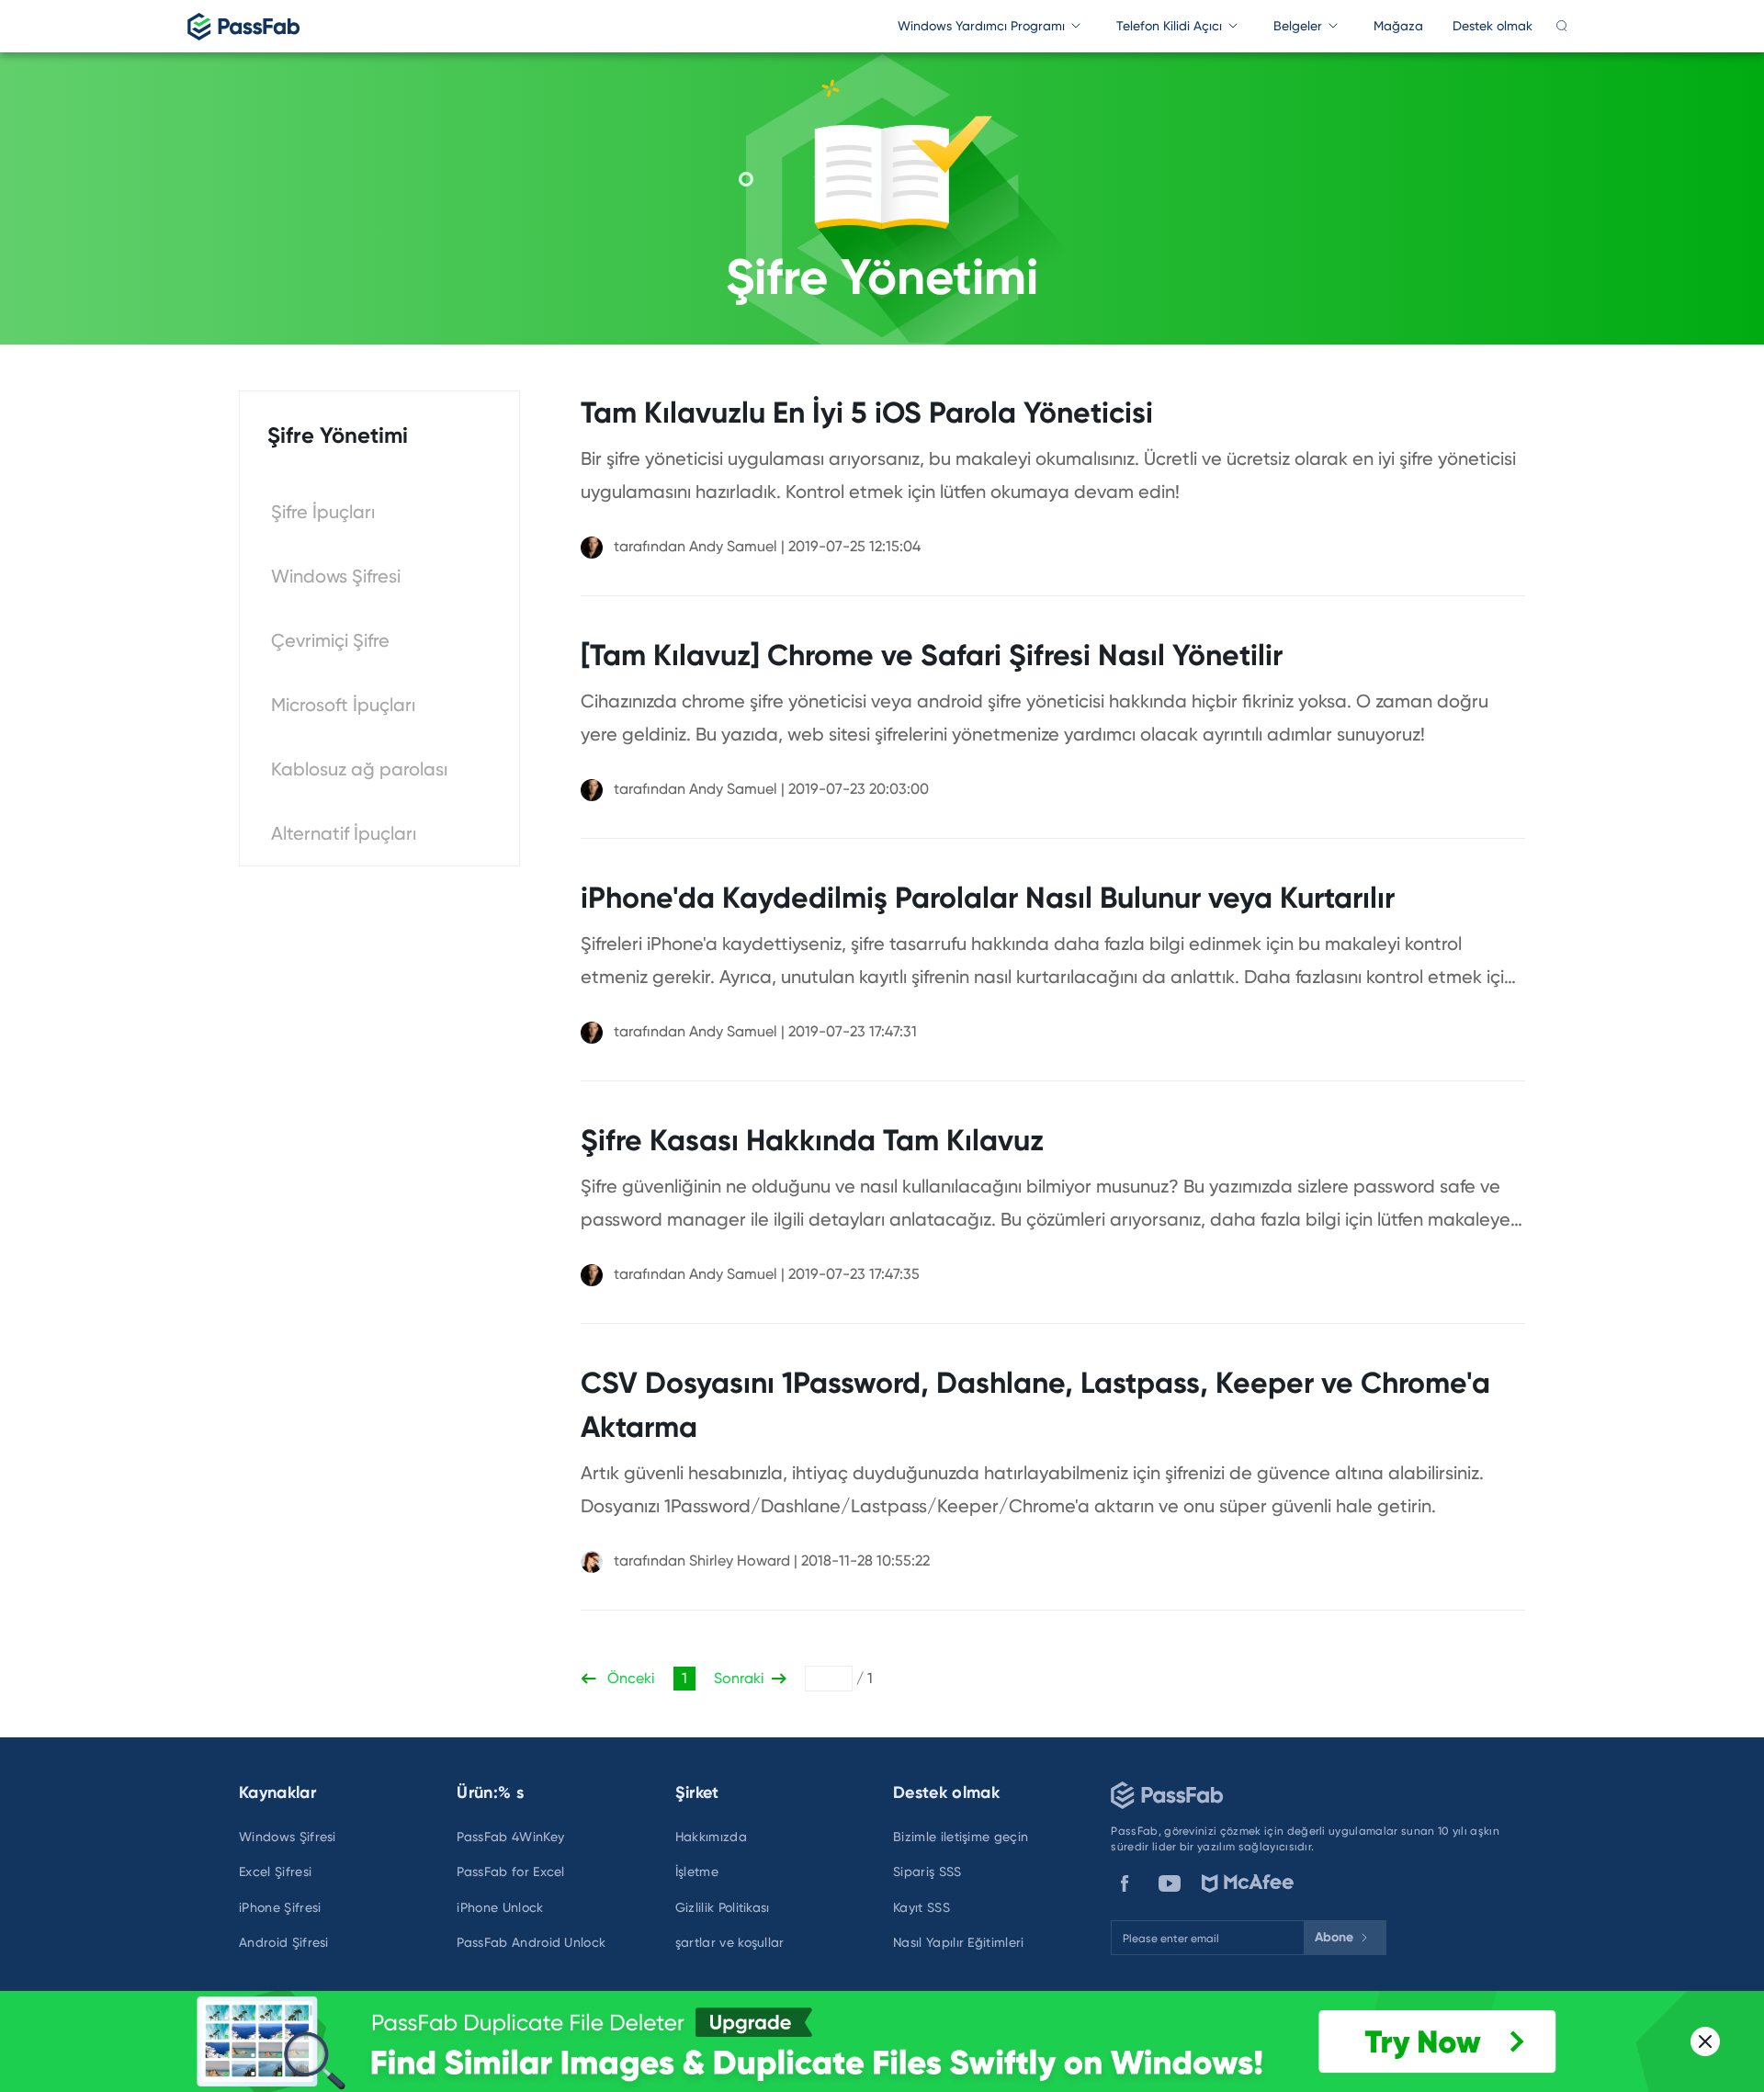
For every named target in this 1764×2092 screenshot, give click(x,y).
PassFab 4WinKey (510, 1837)
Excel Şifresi (275, 1871)
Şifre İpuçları (323, 512)
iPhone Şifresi (280, 1907)
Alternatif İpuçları (344, 833)
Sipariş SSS (927, 1871)
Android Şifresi (284, 1942)
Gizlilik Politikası (723, 1907)
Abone (1334, 1937)
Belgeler (1298, 26)
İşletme (697, 1871)
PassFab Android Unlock (531, 1942)
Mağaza (1398, 26)
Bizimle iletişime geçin (961, 1837)
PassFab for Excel (510, 1871)
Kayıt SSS (922, 1907)
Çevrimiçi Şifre (330, 640)
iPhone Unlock (500, 1907)
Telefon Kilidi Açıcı (1169, 26)
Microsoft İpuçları (343, 705)
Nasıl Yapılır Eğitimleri (959, 1942)
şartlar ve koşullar (730, 1942)
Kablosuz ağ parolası (359, 769)
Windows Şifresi (336, 576)
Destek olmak (1493, 26)
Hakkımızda (711, 1837)
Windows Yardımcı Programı (981, 26)
